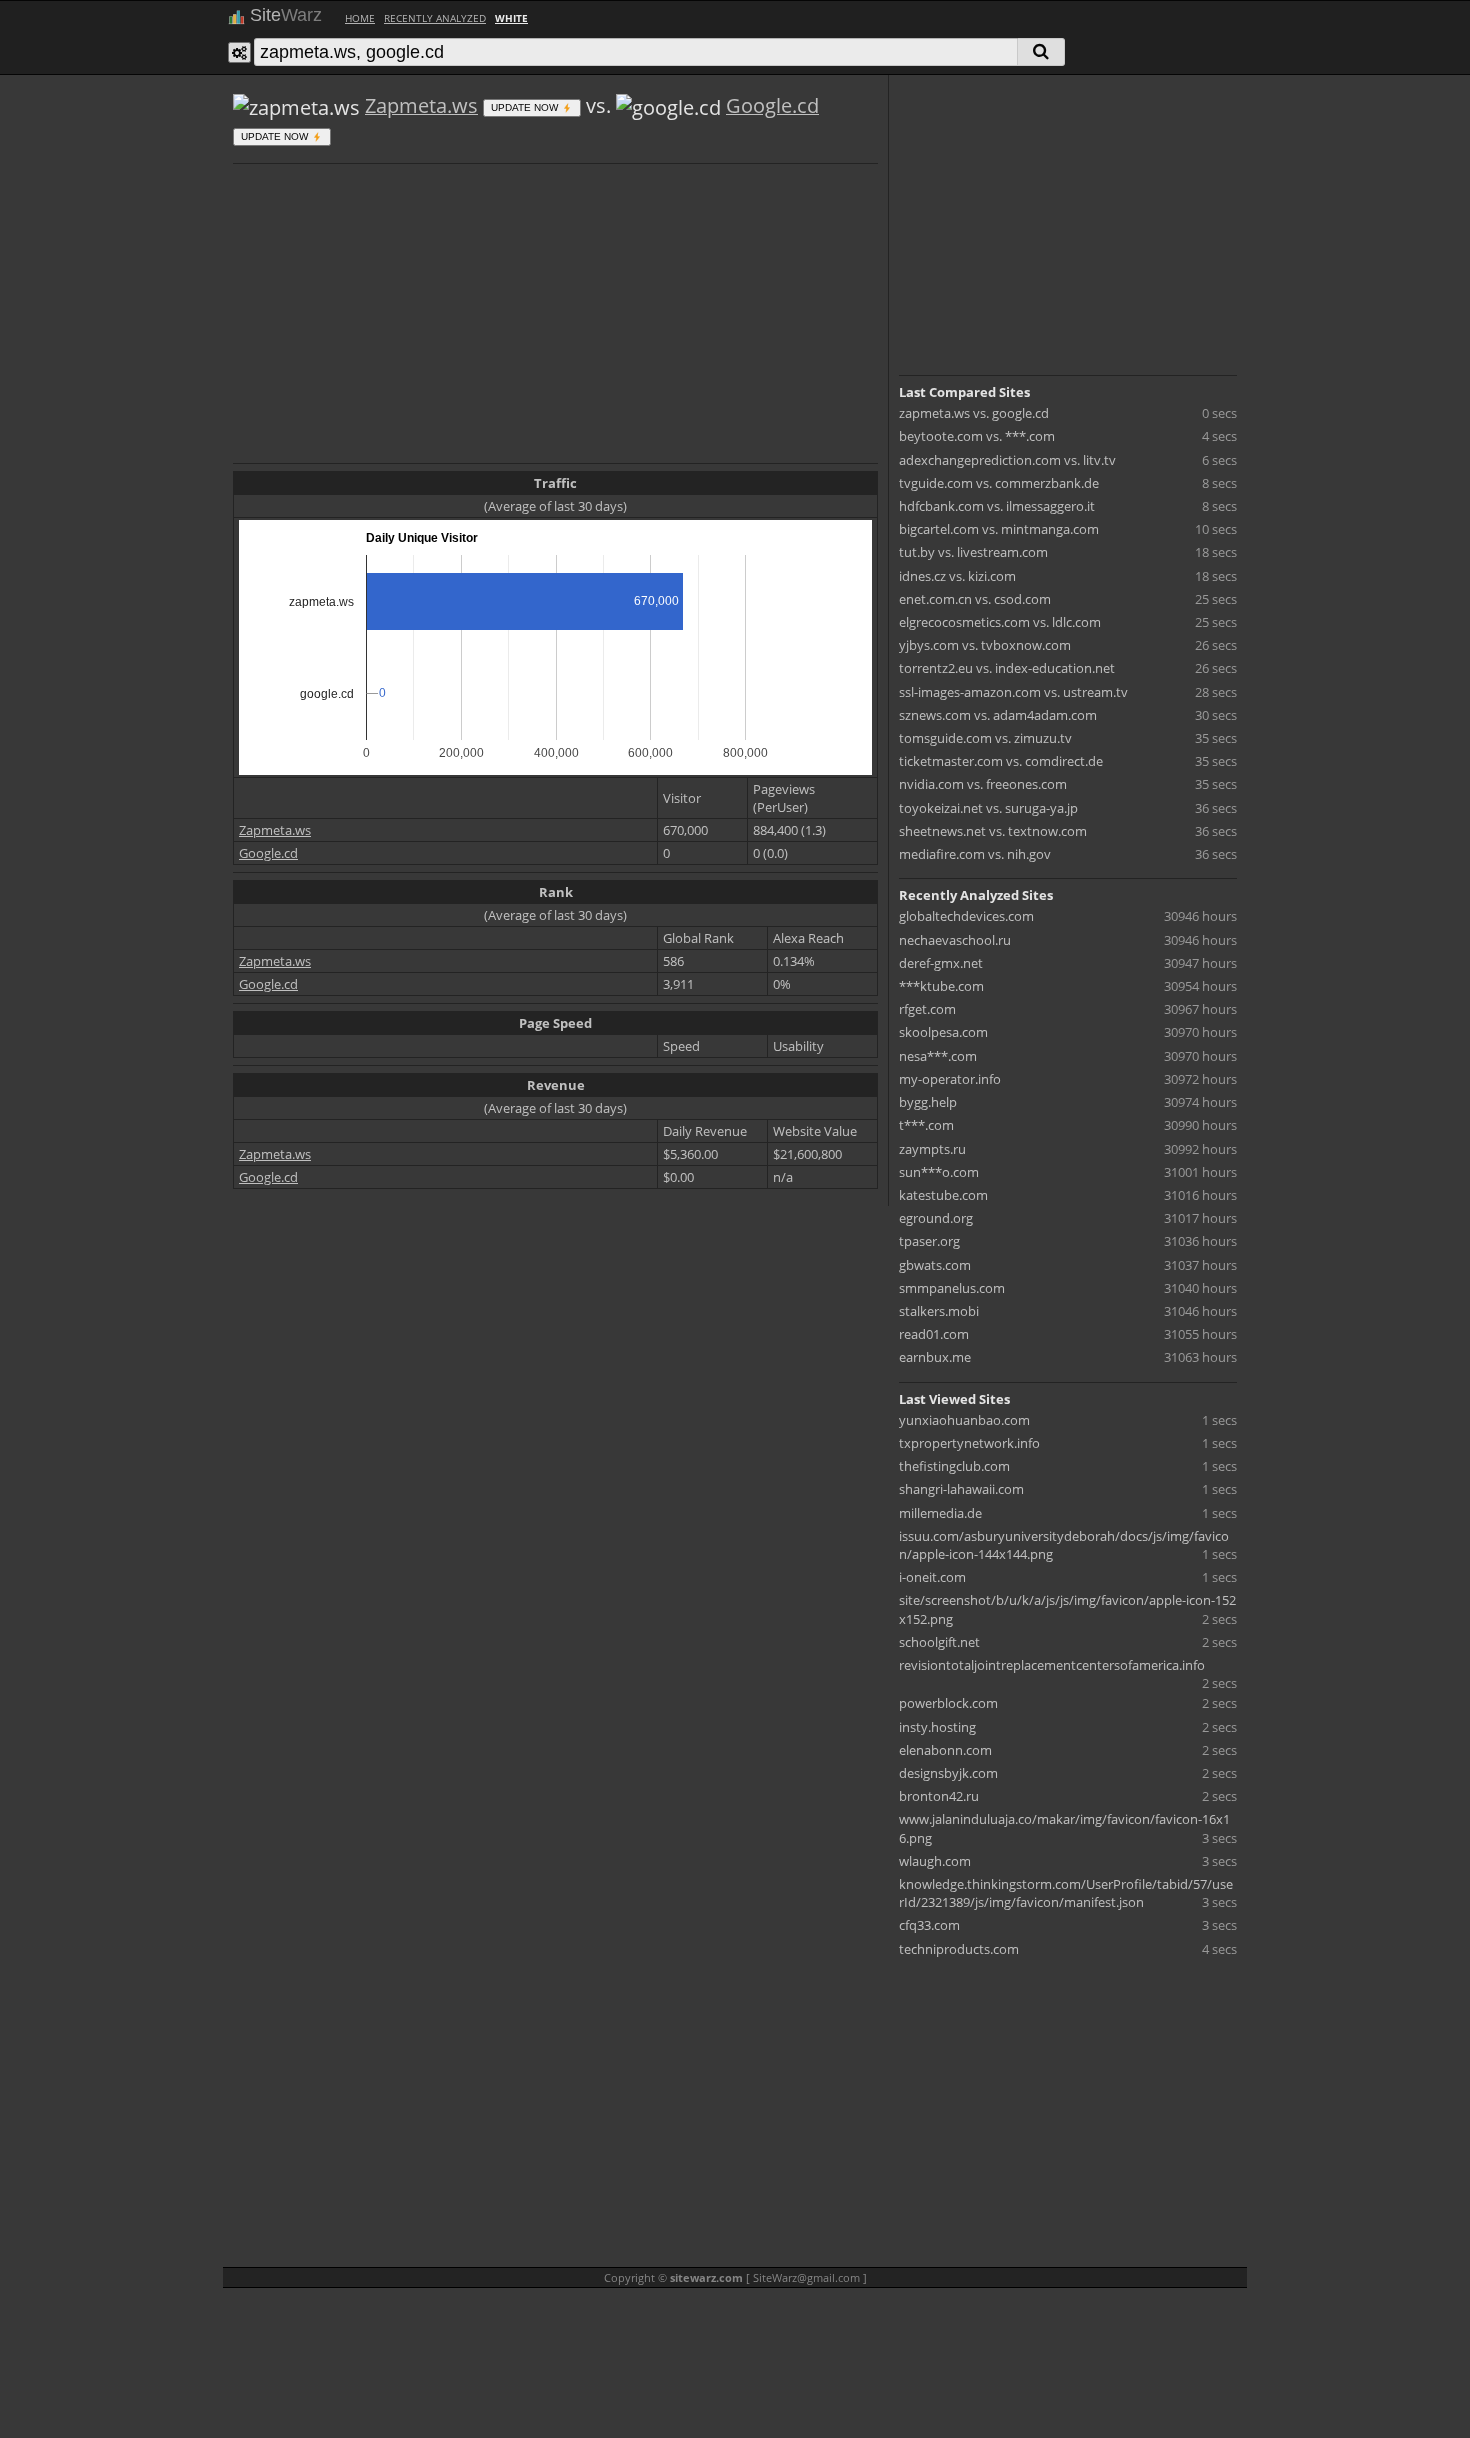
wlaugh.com (935, 1861)
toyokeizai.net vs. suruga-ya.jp (988, 808)
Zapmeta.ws (421, 105)
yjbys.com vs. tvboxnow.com (985, 645)
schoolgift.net (939, 1642)
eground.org (936, 1218)
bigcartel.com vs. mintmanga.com (999, 529)
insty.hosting (937, 1727)
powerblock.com (948, 1703)
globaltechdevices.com (966, 916)
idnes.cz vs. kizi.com (957, 576)
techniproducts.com (959, 1949)
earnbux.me (935, 1357)
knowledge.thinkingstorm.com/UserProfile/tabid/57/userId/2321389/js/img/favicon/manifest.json (1066, 1893)
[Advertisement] (555, 311)
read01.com (934, 1334)
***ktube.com (941, 986)
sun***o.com (939, 1172)
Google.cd (772, 105)
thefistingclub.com (954, 1466)
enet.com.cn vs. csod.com (975, 599)
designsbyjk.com (948, 1773)
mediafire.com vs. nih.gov (975, 854)
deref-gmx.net (941, 963)
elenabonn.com (945, 1750)
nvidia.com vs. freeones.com (983, 784)
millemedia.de (940, 1513)
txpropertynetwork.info (969, 1443)
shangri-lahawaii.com (961, 1489)
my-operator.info (950, 1079)
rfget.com (927, 1009)
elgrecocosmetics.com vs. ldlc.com (1000, 622)
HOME (360, 18)
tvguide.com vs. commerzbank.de (999, 483)
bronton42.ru (939, 1796)
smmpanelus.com (952, 1288)
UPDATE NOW (526, 107)
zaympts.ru (932, 1149)
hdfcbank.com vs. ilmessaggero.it (997, 506)
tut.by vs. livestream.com (973, 552)
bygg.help (928, 1102)
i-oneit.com (932, 1577)
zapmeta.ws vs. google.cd (974, 413)
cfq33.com (929, 1925)
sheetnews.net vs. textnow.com (993, 831)
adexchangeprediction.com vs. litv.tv (1007, 460)
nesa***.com (938, 1056)
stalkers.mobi (939, 1311)
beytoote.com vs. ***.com (977, 436)
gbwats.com (935, 1265)
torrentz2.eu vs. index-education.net (1007, 668)
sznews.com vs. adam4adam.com (998, 715)
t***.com (926, 1125)
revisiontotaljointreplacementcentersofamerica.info (1052, 1665)
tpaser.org (929, 1241)
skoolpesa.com (943, 1032)
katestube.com (943, 1195)
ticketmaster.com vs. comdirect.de (1001, 761)
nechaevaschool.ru (955, 940)
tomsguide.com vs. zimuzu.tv (985, 738)
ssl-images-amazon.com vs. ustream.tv (1013, 692)
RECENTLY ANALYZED (435, 18)
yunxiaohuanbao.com (964, 1420)
